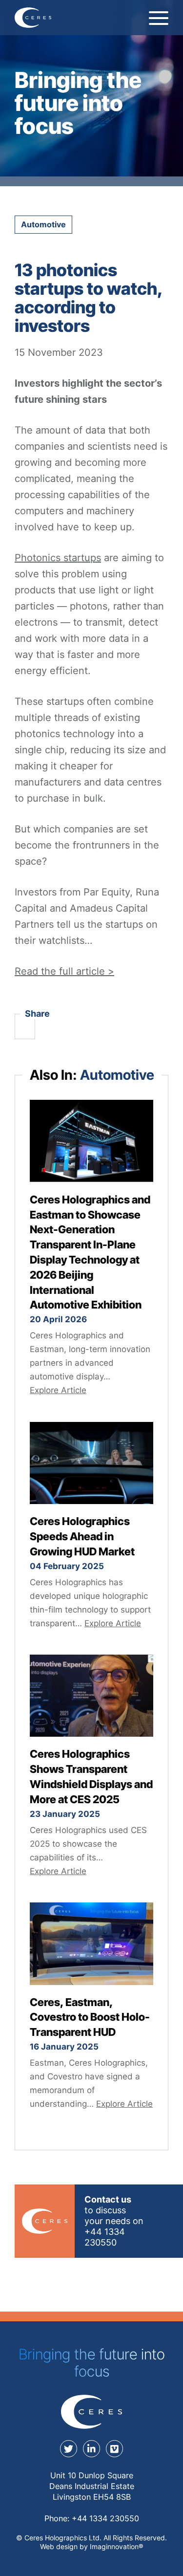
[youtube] (114, 2449)
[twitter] (69, 2449)
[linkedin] (91, 2449)
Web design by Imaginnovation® (91, 2546)
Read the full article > (64, 971)
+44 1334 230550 (105, 2518)
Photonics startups (58, 558)
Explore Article (58, 1390)
